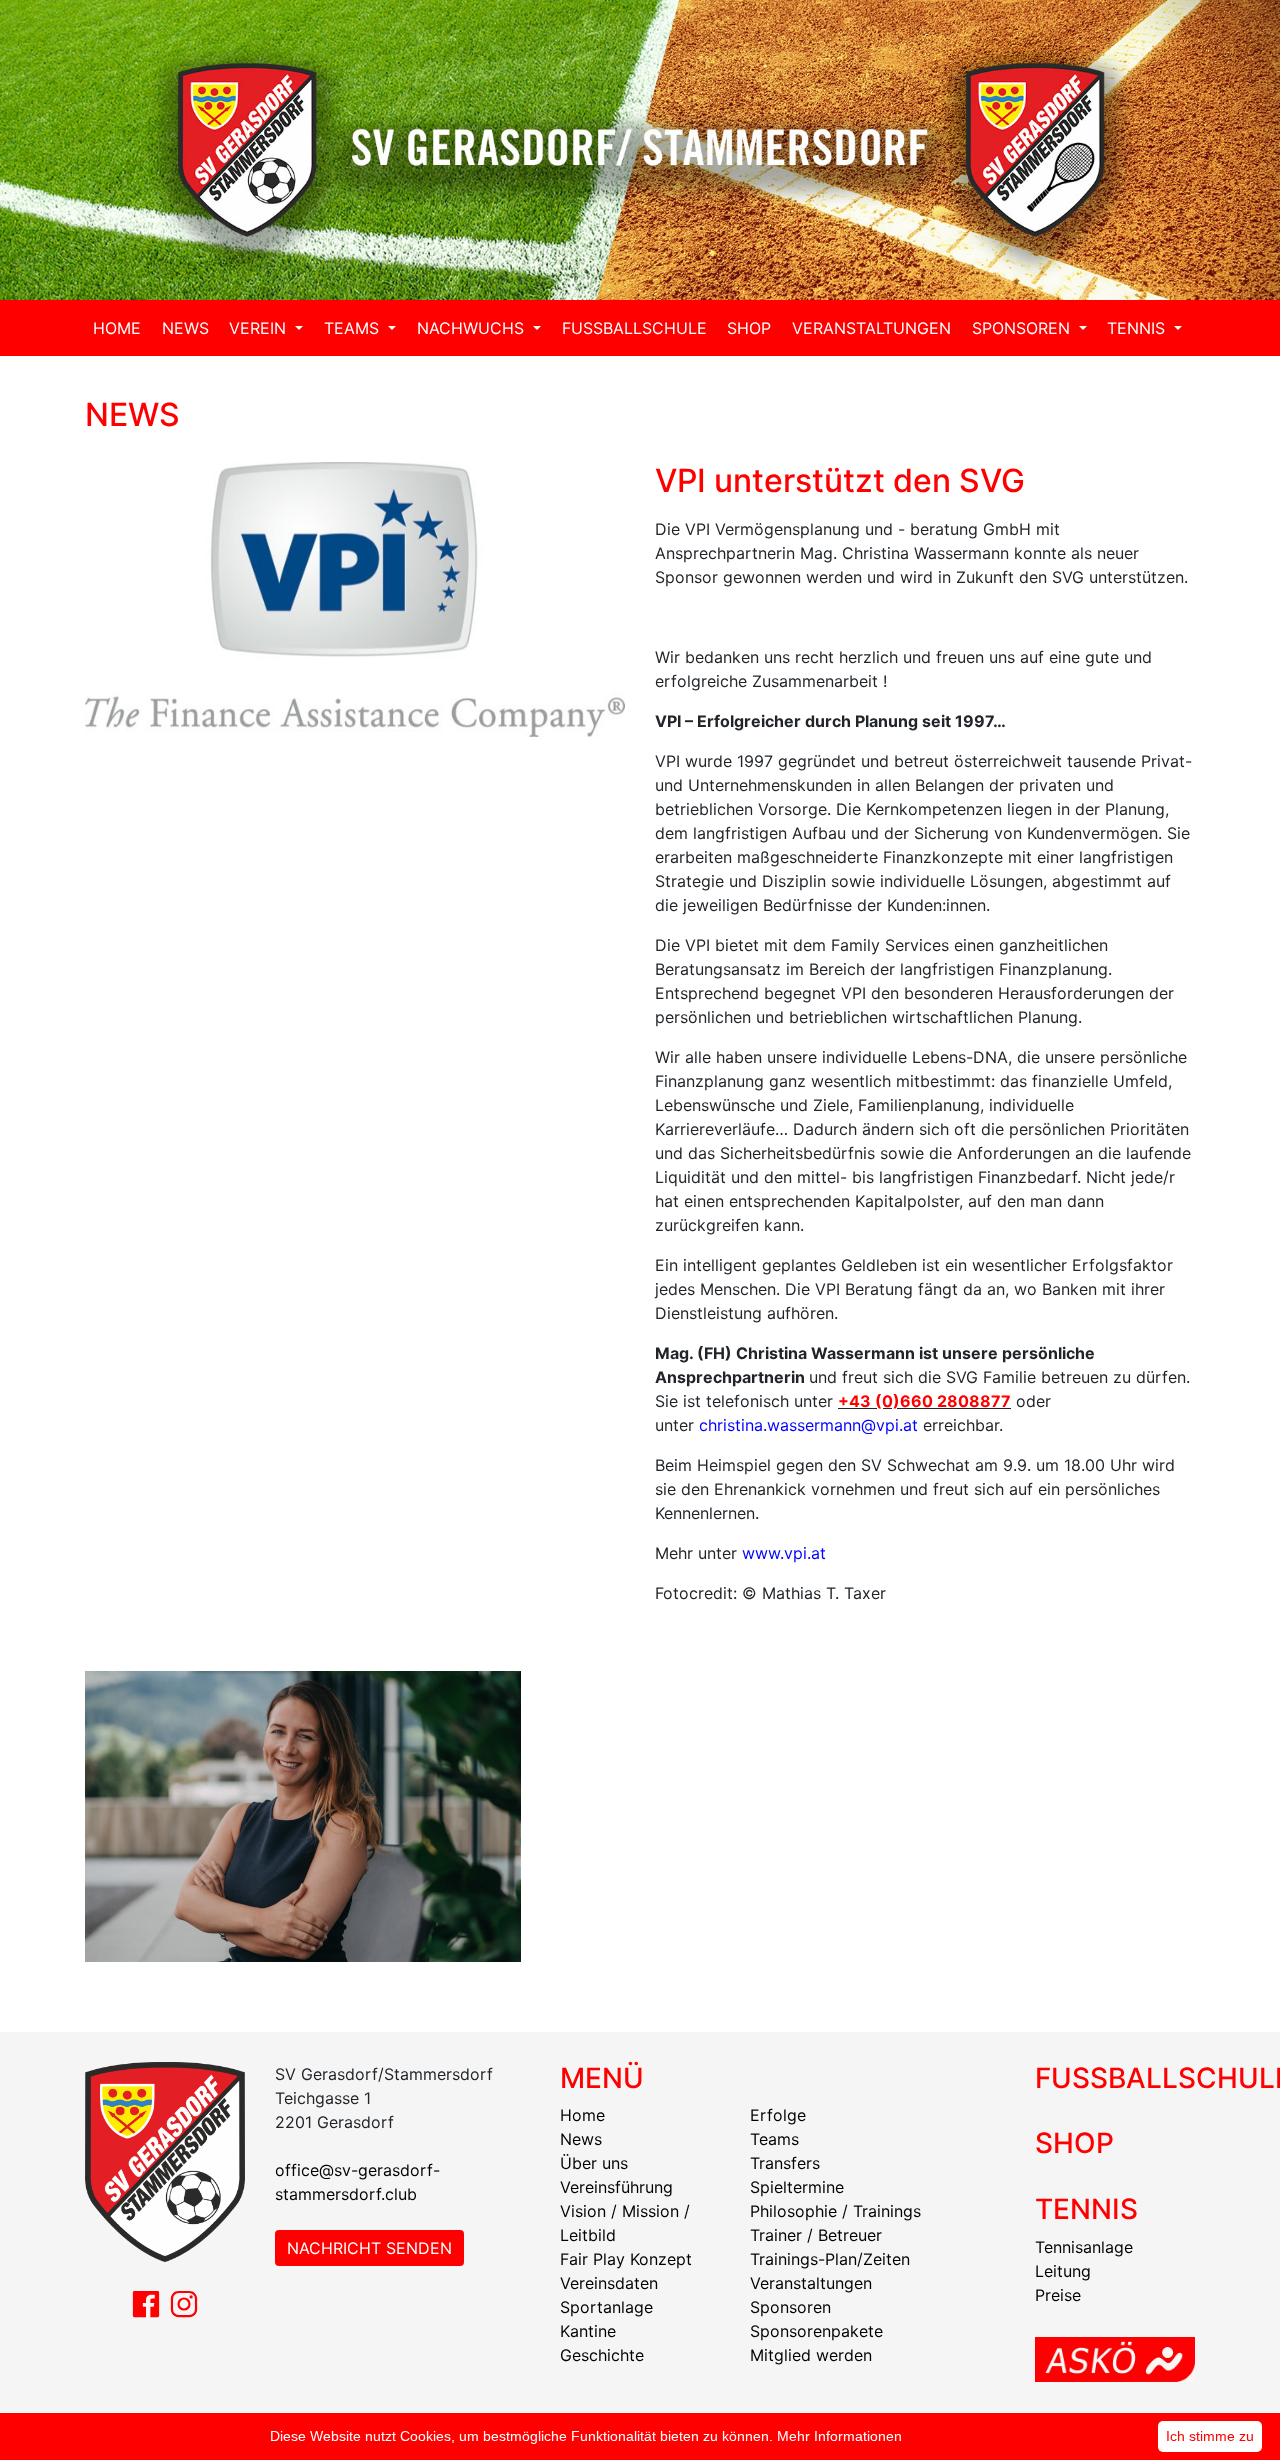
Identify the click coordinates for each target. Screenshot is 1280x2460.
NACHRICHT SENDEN (369, 2248)
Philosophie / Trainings (835, 2211)
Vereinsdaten (609, 2283)
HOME (117, 328)
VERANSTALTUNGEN (871, 328)
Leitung (1063, 2271)
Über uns (594, 2163)
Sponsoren (790, 2307)
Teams (774, 2139)
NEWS (185, 328)
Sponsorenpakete (816, 2331)
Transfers (785, 2163)
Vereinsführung (616, 2187)
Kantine (588, 2331)
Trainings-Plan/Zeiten (830, 2259)
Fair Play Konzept (626, 2259)
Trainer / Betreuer (816, 2235)
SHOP (749, 328)
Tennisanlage (1084, 2247)
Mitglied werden (811, 2355)
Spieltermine (797, 2187)
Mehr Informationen (839, 2436)
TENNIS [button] (1138, 328)
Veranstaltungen (811, 2283)
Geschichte (602, 2355)
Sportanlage (606, 2307)
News (581, 2139)
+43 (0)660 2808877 (924, 1401)
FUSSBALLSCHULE (634, 328)
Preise (1058, 2295)
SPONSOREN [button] (1023, 328)
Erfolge (778, 2115)
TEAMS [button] (354, 328)
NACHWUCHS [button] (473, 328)
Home (582, 2115)
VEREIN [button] (260, 328)
